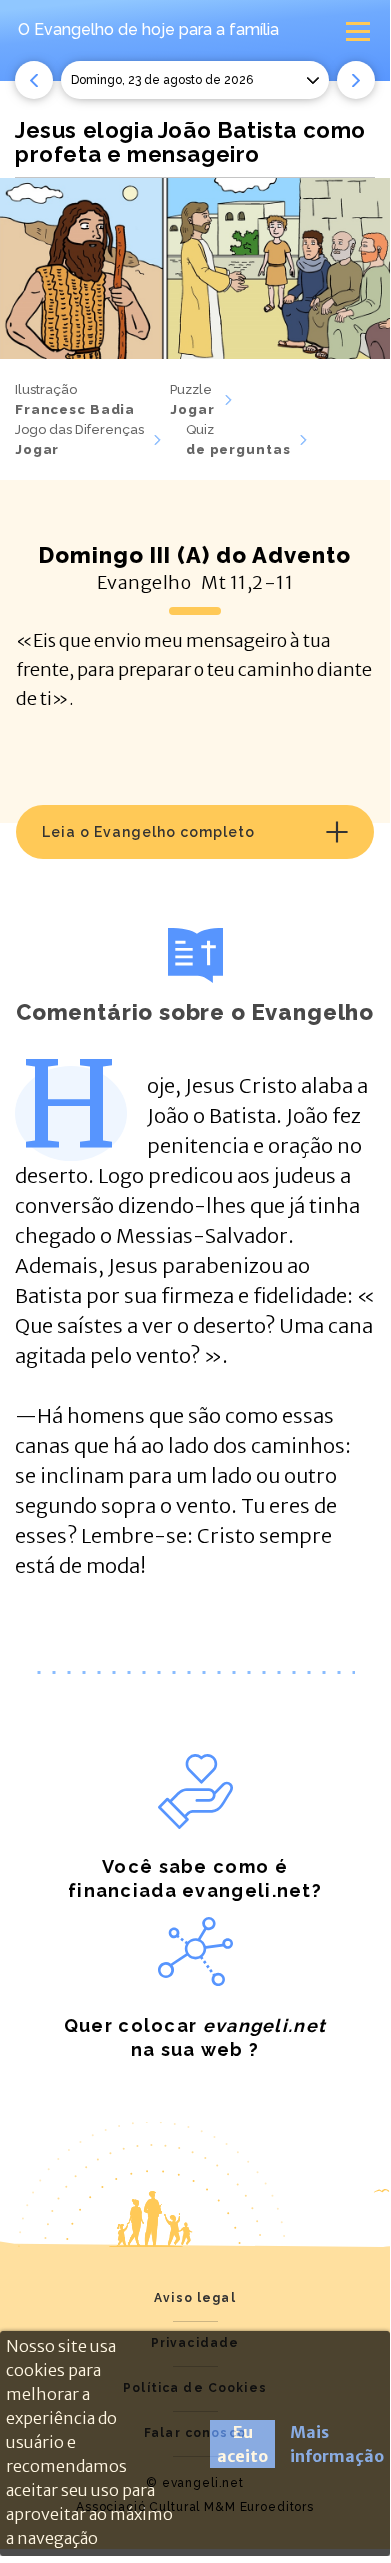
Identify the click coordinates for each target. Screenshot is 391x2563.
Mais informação (337, 2444)
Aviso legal (195, 2298)
